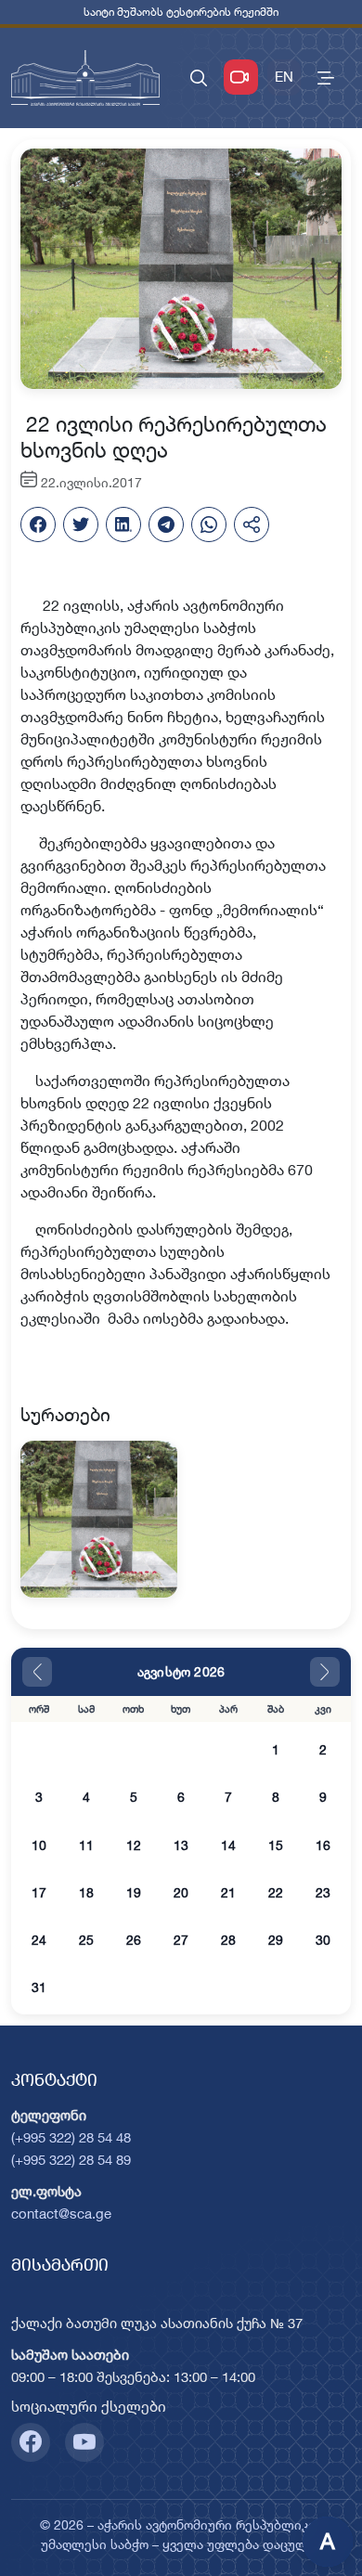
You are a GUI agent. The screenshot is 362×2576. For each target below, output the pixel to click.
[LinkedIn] (123, 524)
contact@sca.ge (61, 2214)
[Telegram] (166, 524)
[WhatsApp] (209, 524)
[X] (81, 524)
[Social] (31, 2442)
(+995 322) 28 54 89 (71, 2160)
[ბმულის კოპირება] (252, 524)
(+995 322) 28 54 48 (71, 2137)
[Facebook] (38, 524)
